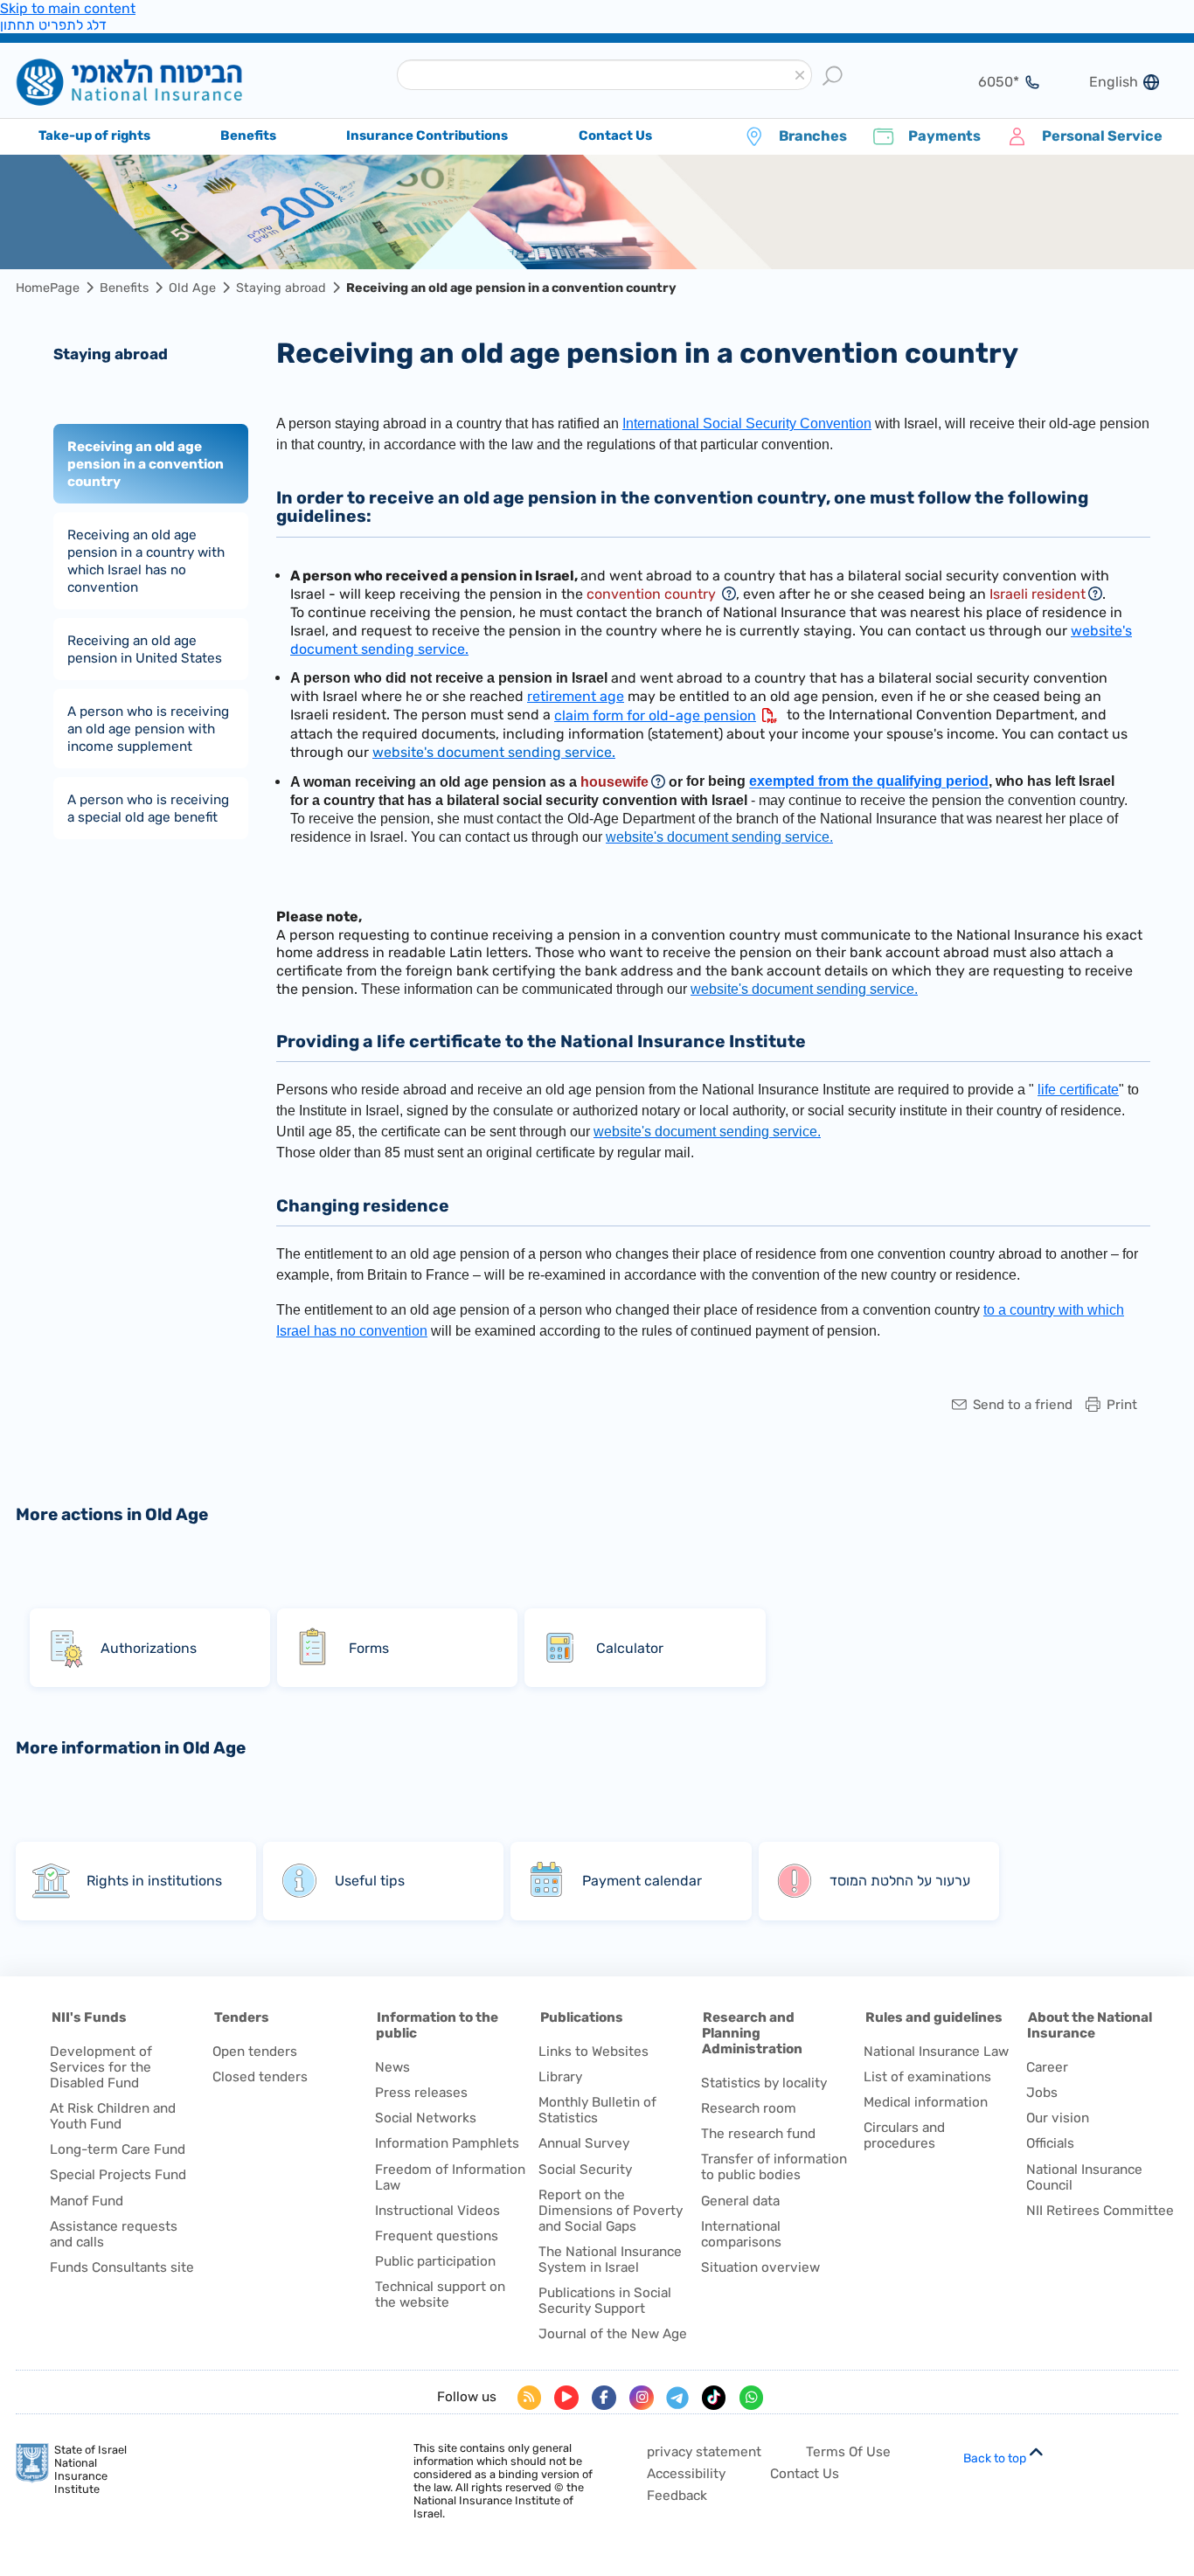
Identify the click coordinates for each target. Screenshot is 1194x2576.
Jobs (1042, 2093)
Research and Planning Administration (752, 2033)
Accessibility (686, 2474)
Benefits (124, 288)
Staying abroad (281, 288)
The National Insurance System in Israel (610, 2260)
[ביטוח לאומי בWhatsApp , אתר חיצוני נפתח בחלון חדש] (752, 2398)
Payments (944, 136)
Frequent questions (437, 2236)
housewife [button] (614, 782)
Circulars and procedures (904, 2135)
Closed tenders (260, 2077)
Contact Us (805, 2474)
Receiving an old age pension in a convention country (146, 463)
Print (1122, 1405)
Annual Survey (584, 2143)
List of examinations (927, 2077)
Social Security (585, 2170)
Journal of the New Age (613, 2334)
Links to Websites (594, 2052)
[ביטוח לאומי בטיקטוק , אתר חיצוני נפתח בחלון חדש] (714, 2398)
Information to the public (437, 2025)
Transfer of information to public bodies (774, 2167)
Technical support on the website (440, 2295)
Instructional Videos (437, 2211)
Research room (749, 2108)
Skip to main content (68, 8)
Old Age (192, 288)
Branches (813, 136)
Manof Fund (87, 2201)
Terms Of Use (848, 2452)
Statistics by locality (764, 2083)
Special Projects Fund (118, 2175)
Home (156, 82)
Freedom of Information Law (450, 2177)
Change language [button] (1107, 82)
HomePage (48, 288)
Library (560, 2077)
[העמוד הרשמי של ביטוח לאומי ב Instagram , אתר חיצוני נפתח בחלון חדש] (642, 2398)
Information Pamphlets (447, 2143)
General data (740, 2201)
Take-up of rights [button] (94, 135)
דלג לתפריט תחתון (53, 25)
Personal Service (1102, 136)
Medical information (926, 2102)
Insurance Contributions (427, 135)
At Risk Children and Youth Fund (113, 2116)
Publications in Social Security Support (605, 2301)
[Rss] (530, 2398)
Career (1047, 2067)
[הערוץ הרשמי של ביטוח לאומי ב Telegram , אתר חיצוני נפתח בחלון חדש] (677, 2398)
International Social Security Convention (747, 424)
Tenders (242, 2017)
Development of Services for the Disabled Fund (101, 2067)
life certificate (1078, 1090)
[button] (799, 76)
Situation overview (760, 2267)
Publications (582, 2017)
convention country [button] (653, 594)
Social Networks (426, 2118)
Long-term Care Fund (118, 2149)
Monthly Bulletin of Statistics (597, 2110)
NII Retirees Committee (1100, 2211)
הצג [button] (988, 82)
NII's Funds (89, 2017)
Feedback (677, 2496)
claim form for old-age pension (655, 715)
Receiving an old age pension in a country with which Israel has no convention (146, 560)
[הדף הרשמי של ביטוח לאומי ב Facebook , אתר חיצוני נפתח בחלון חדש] (604, 2398)
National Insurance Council (1084, 2177)
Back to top (995, 2458)
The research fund (758, 2134)
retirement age (576, 696)
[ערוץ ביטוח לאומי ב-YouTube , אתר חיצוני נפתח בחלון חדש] (566, 2398)
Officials (1050, 2143)
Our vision (1058, 2118)
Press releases (421, 2093)
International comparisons (741, 2234)
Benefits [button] (248, 135)
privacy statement (704, 2452)
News (392, 2067)
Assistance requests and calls (114, 2234)
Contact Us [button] (615, 135)
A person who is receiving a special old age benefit (148, 808)
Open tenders (255, 2052)
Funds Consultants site (122, 2267)
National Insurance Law (936, 2052)
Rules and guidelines (934, 2017)
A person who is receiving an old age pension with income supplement (148, 728)
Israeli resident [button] (1038, 594)
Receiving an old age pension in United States (145, 649)
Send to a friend (1023, 1405)
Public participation (435, 2261)
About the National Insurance (1090, 2025)
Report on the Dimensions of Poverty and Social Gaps (611, 2211)
